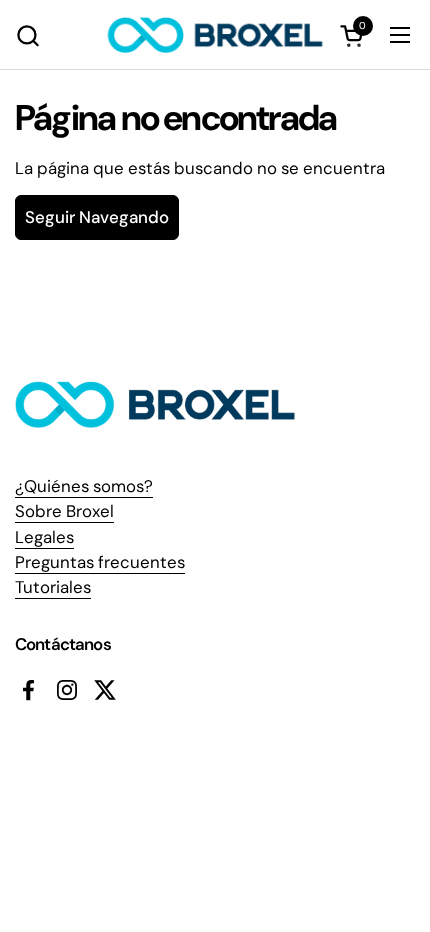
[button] (27, 35)
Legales (44, 537)
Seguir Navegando (97, 217)
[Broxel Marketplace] (215, 35)
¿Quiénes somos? (84, 486)
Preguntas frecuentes (100, 562)
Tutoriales (53, 587)
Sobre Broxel (64, 511)
